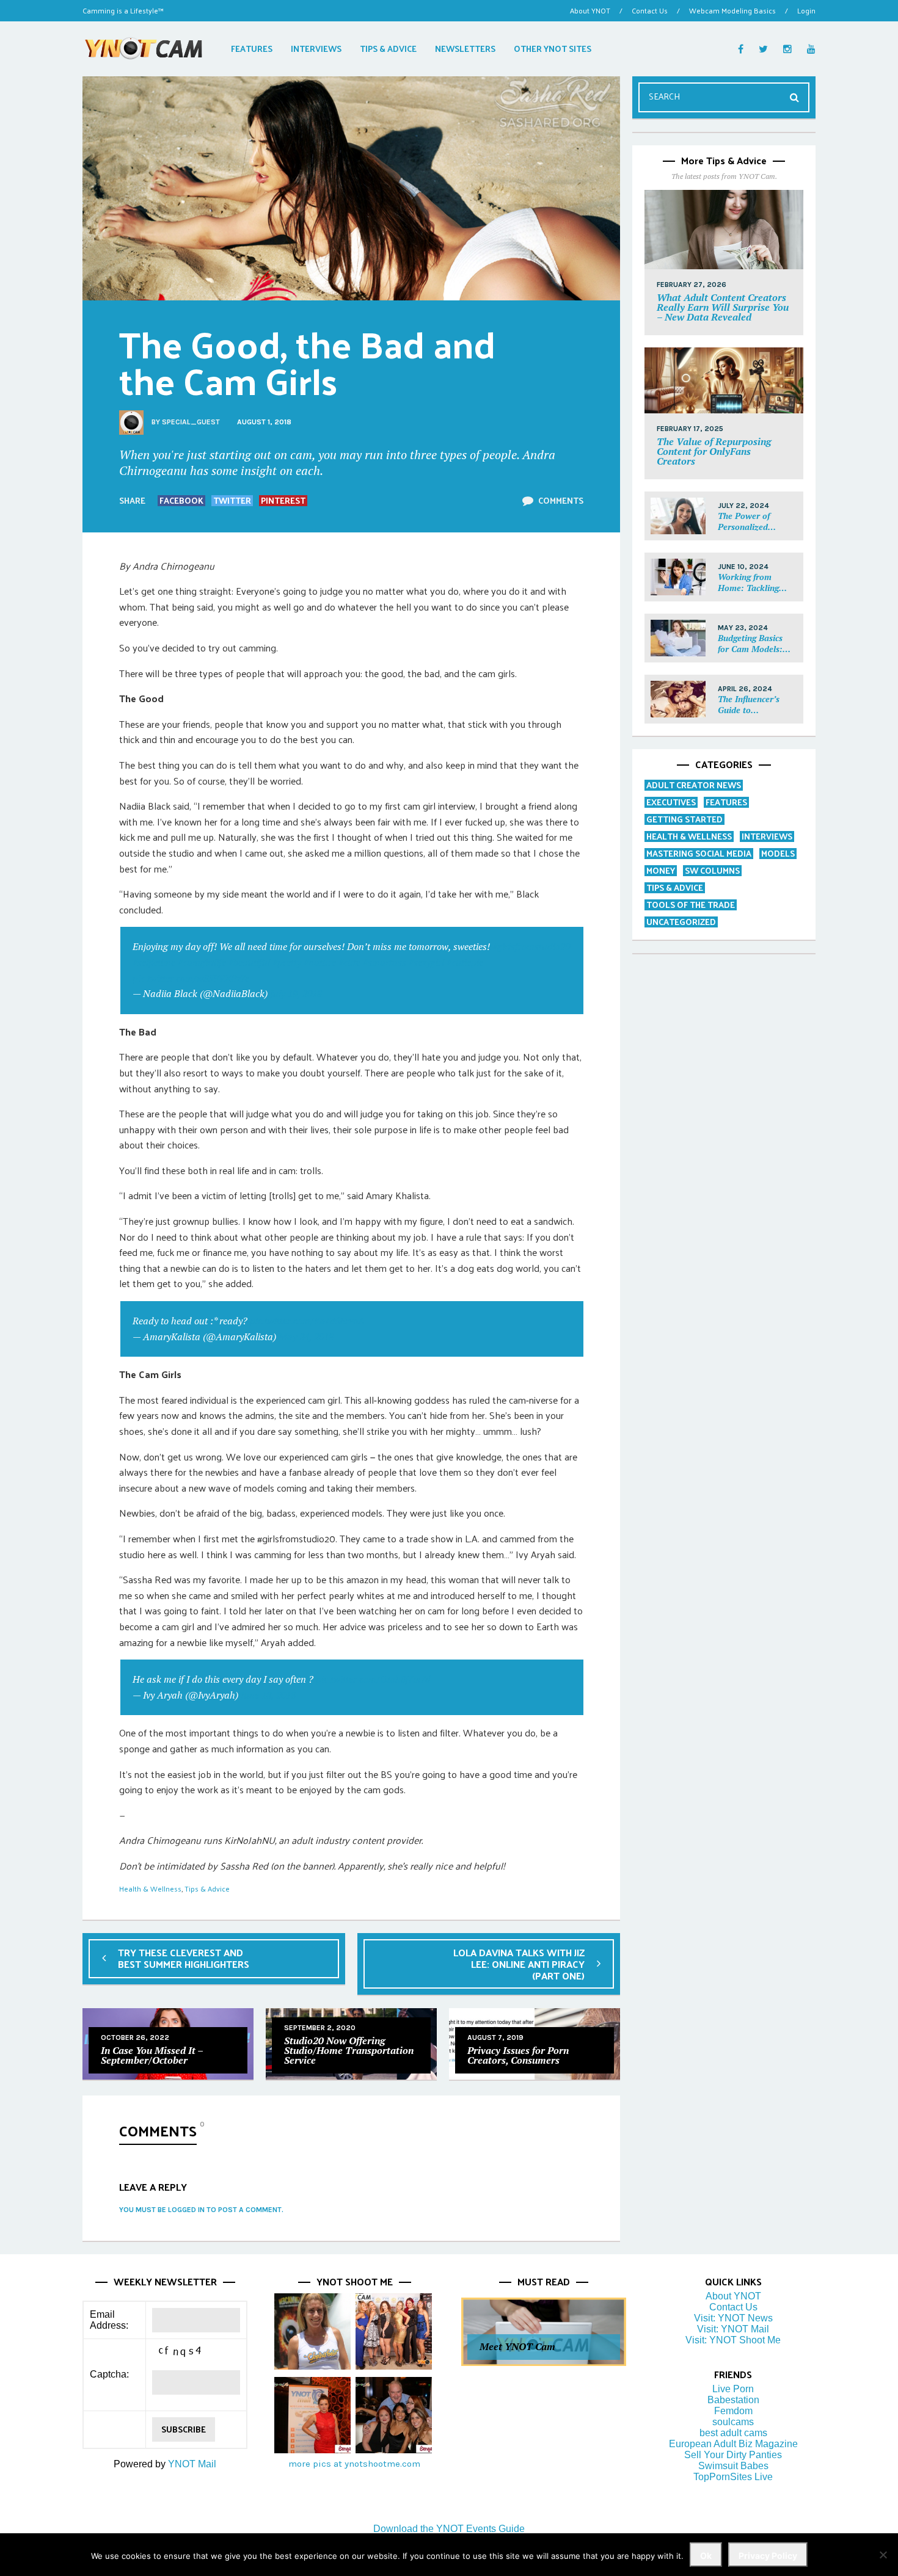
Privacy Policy (768, 2556)
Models (778, 853)
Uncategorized (681, 922)
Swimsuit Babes (733, 2466)
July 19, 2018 (296, 993)
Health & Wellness (150, 1888)
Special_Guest (191, 422)
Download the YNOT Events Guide (449, 2529)
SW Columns (712, 870)
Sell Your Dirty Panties (733, 2455)
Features (726, 802)
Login (806, 10)
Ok (706, 2556)
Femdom (733, 2411)
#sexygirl (426, 962)
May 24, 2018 (306, 1337)
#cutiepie (465, 962)
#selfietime (154, 962)
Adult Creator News (694, 785)
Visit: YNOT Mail (733, 2329)
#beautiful (249, 962)
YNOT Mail (192, 2464)
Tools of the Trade (691, 905)
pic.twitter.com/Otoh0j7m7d (373, 1679)
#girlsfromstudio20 (531, 946)
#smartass (385, 962)
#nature (320, 962)
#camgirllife (202, 962)
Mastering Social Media (699, 853)
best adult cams (733, 2433)
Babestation (733, 2400)
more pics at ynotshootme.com (354, 2464)
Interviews (767, 836)
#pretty (287, 962)
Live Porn (733, 2389)
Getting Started (684, 819)
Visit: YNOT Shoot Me (733, 2340)
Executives (671, 802)
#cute (349, 962)
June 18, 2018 (268, 1695)
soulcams (733, 2422)
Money (661, 870)
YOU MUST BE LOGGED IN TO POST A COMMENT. (201, 2210)
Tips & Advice (207, 1888)
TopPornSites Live (733, 2477)
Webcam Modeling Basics (732, 10)
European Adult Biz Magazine (733, 2444)
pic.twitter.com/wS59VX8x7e (191, 978)
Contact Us (650, 10)
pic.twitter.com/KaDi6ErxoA (307, 1321)
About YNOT (590, 10)
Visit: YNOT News (733, 2318)
